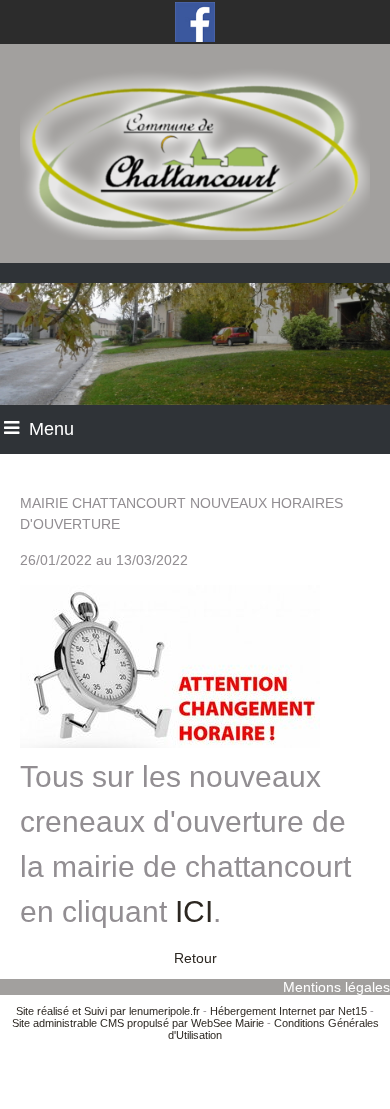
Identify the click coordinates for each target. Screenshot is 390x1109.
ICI (194, 911)
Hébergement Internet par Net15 (288, 1011)
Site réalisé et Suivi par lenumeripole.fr (108, 1011)
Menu (51, 429)
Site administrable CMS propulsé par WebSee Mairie (138, 1023)
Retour (195, 958)
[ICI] (223, 917)
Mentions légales (336, 987)
